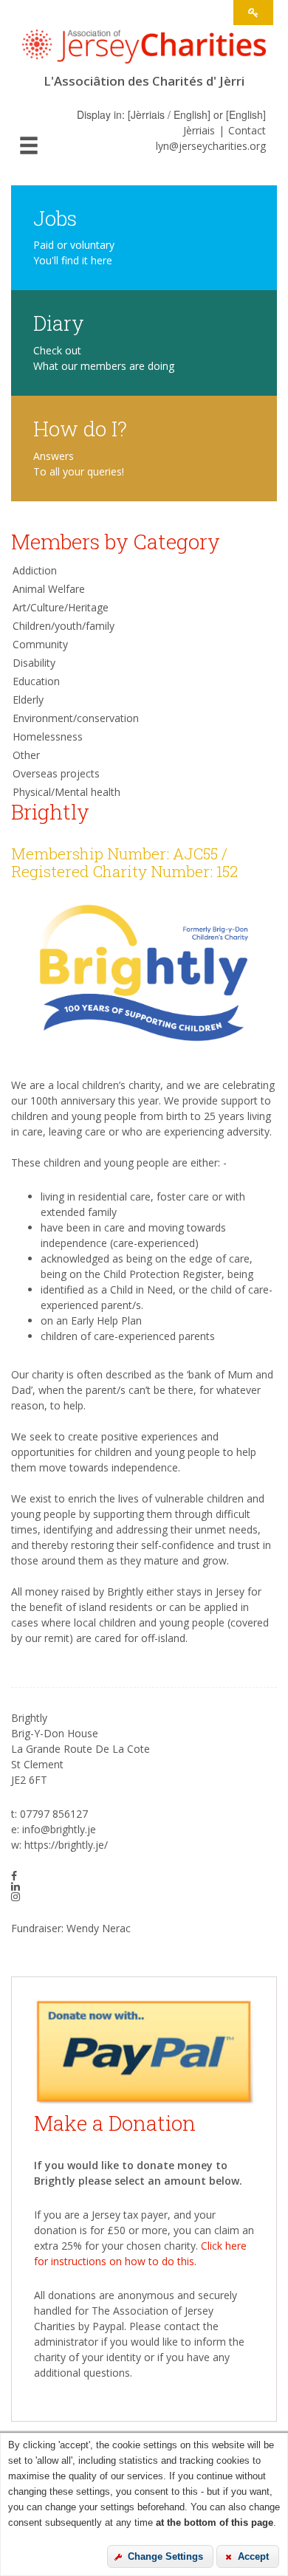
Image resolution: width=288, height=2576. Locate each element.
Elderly (28, 700)
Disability (34, 663)
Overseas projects (56, 773)
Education (36, 681)
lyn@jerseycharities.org (211, 146)
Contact (247, 130)
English (246, 114)
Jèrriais (199, 130)
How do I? (80, 428)
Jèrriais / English (169, 114)
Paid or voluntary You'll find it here (74, 253)
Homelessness (48, 736)
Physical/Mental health (66, 792)
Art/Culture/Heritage (61, 607)
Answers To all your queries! (79, 464)
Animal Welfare (49, 589)
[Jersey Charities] (144, 51)
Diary (59, 322)
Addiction (35, 570)
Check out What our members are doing (104, 358)
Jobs (55, 217)
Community (40, 644)
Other (26, 755)
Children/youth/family (64, 626)
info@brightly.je (59, 1829)
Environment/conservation (76, 718)
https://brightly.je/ (66, 1845)
